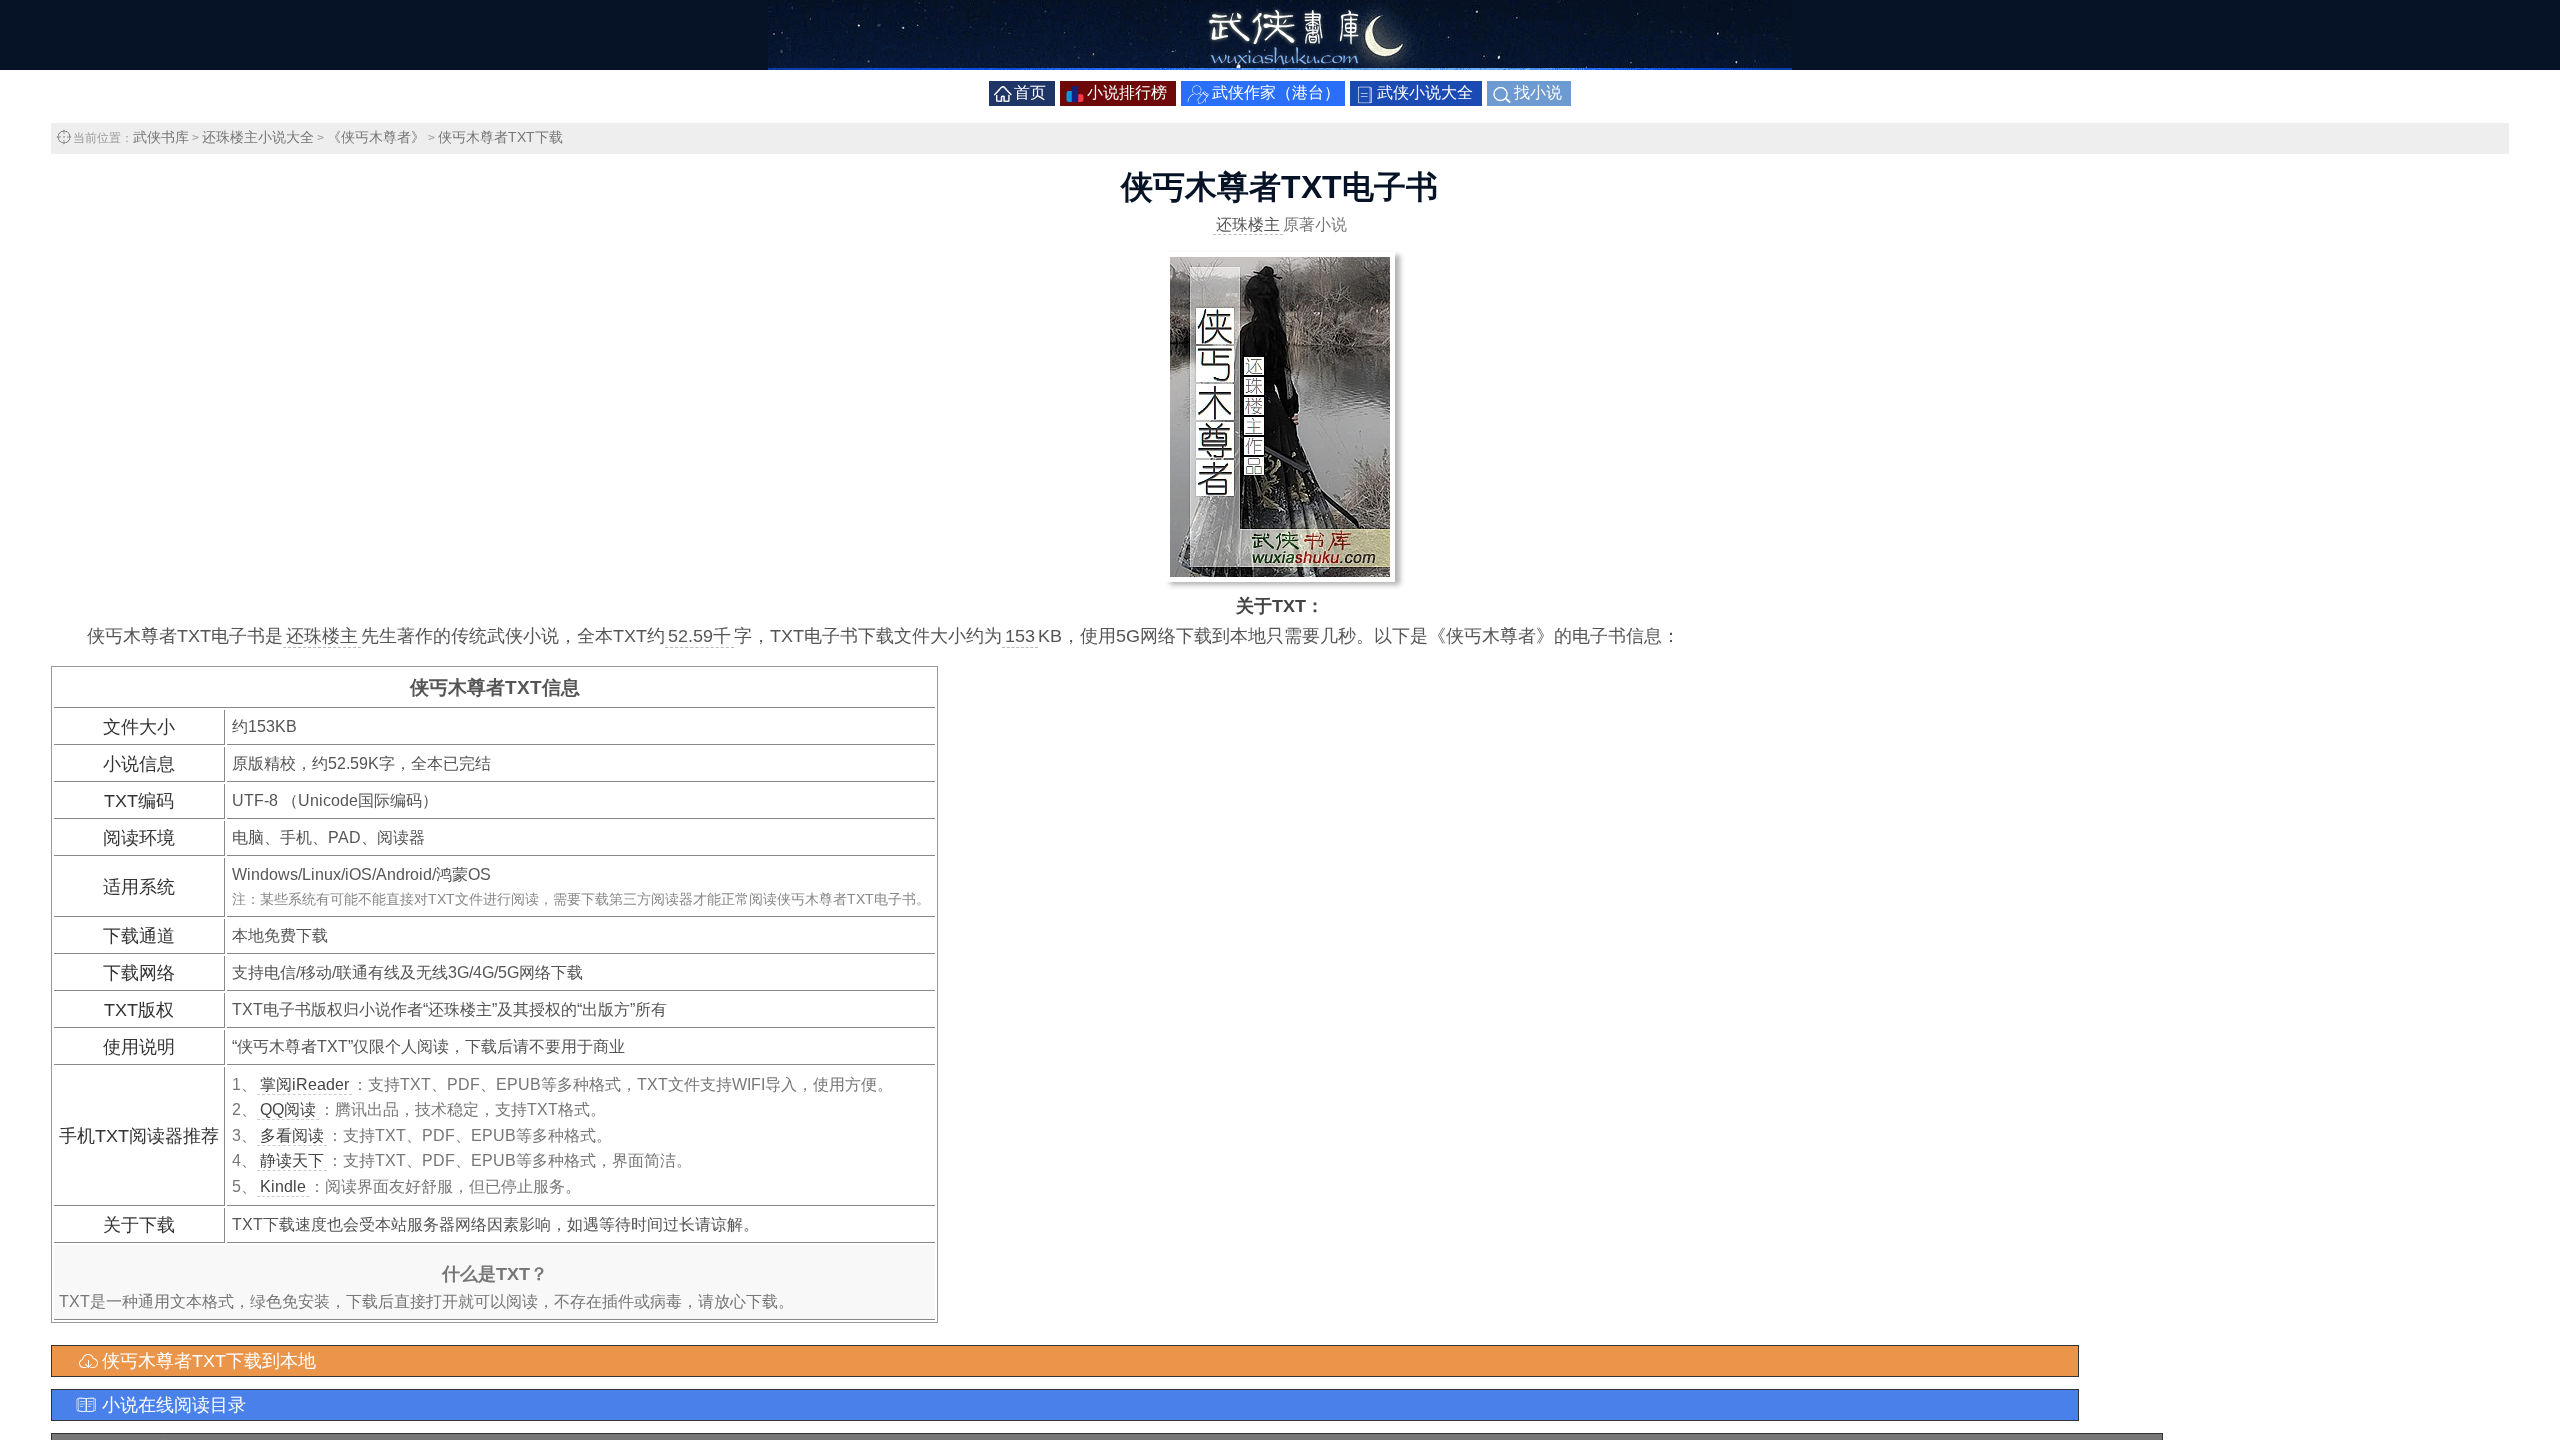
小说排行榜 (1127, 92)
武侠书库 (161, 137)
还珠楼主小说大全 (258, 137)
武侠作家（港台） (1276, 92)
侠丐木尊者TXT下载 (500, 137)
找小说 (1538, 92)
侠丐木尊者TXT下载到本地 (209, 1361)
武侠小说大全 (1425, 92)
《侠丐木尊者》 (376, 137)
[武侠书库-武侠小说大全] (1280, 64)
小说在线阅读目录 (174, 1405)
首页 (1030, 92)
